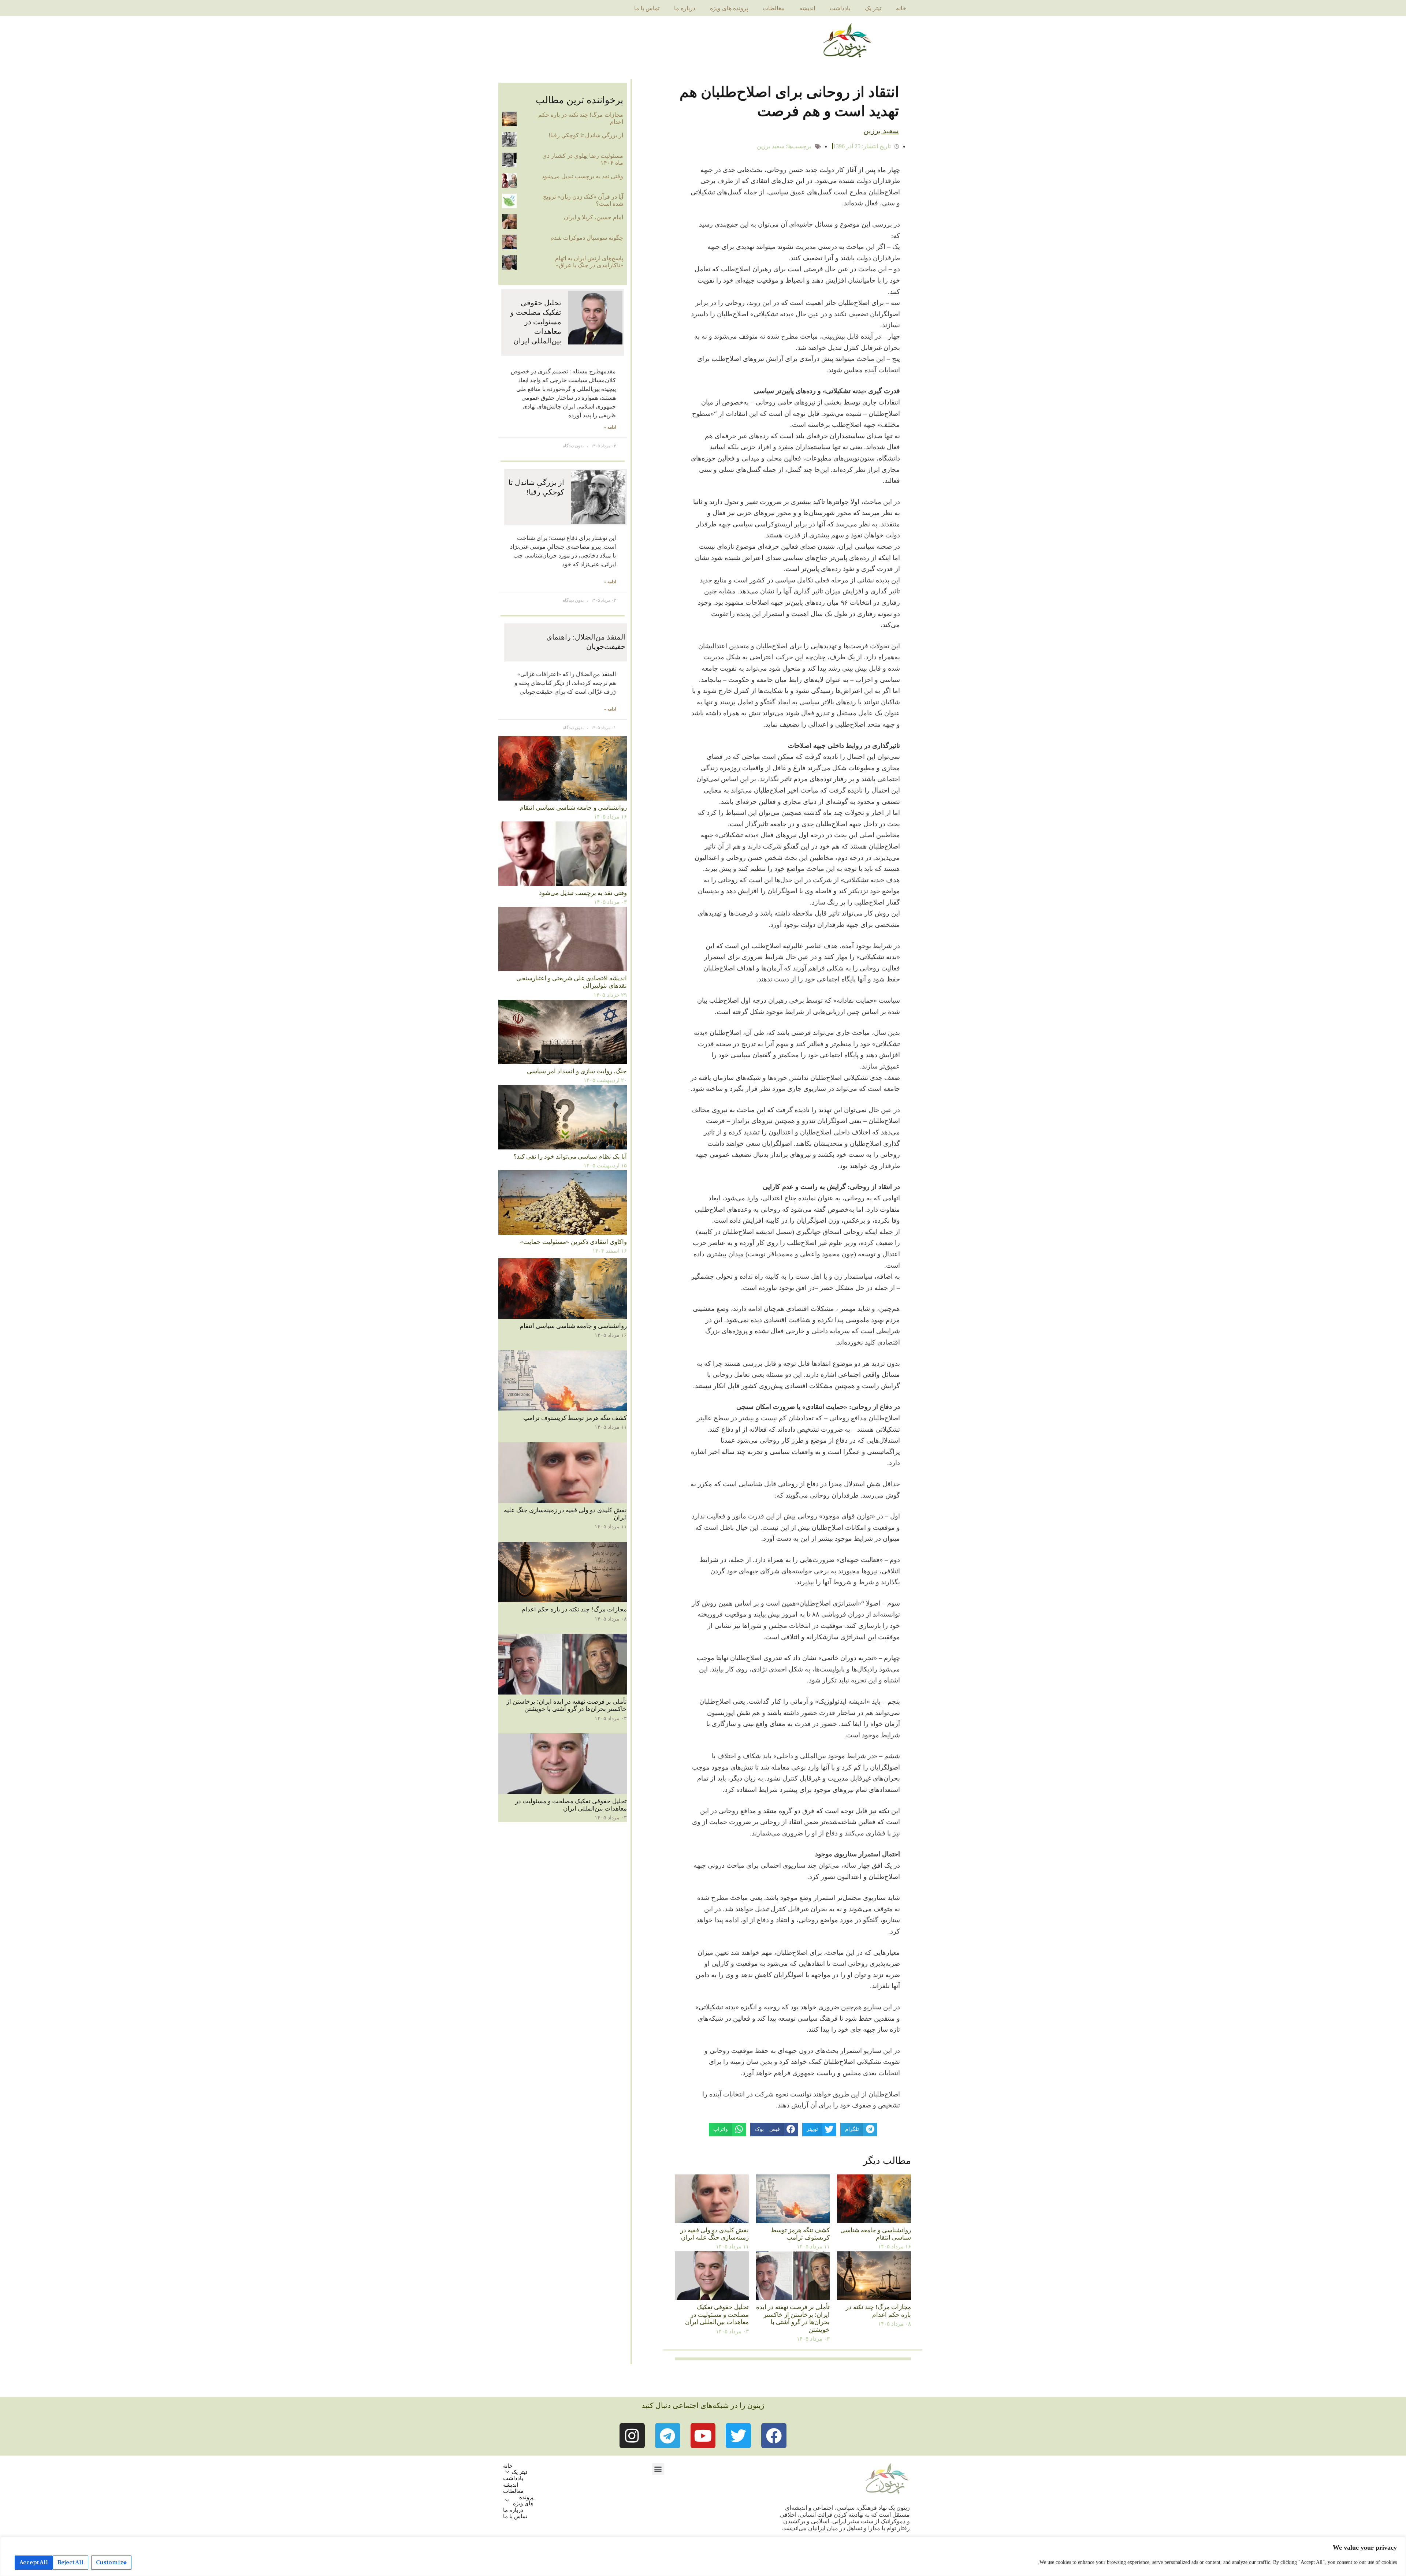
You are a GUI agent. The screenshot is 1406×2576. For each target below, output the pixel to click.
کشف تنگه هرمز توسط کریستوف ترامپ (800, 2234)
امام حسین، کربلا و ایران (594, 217)
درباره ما (685, 8)
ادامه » (610, 427)
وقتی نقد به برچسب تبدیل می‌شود (582, 176)
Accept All (34, 2562)
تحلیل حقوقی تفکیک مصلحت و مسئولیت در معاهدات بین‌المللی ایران (717, 2315)
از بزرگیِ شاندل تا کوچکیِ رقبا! (586, 135)
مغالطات (774, 8)
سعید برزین (771, 146)
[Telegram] (668, 2436)
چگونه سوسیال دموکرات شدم (587, 238)
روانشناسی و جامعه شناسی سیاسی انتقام (876, 2234)
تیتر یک (873, 8)
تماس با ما (647, 8)
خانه (901, 8)
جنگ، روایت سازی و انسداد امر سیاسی (577, 1071)
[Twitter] (738, 2436)
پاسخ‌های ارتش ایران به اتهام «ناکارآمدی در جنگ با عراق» (589, 262)
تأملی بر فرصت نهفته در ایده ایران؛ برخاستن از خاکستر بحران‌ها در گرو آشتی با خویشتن (793, 2318)
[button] (658, 2469)
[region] (703, 2556)
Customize (111, 2562)
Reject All (70, 2562)
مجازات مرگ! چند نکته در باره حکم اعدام (878, 2311)
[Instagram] (632, 2436)
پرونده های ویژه (729, 8)
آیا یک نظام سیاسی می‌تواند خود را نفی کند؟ (570, 1157)
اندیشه (807, 8)
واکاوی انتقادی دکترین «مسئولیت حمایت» (573, 1242)
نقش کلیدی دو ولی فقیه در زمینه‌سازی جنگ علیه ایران (715, 2234)
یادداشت (840, 8)
